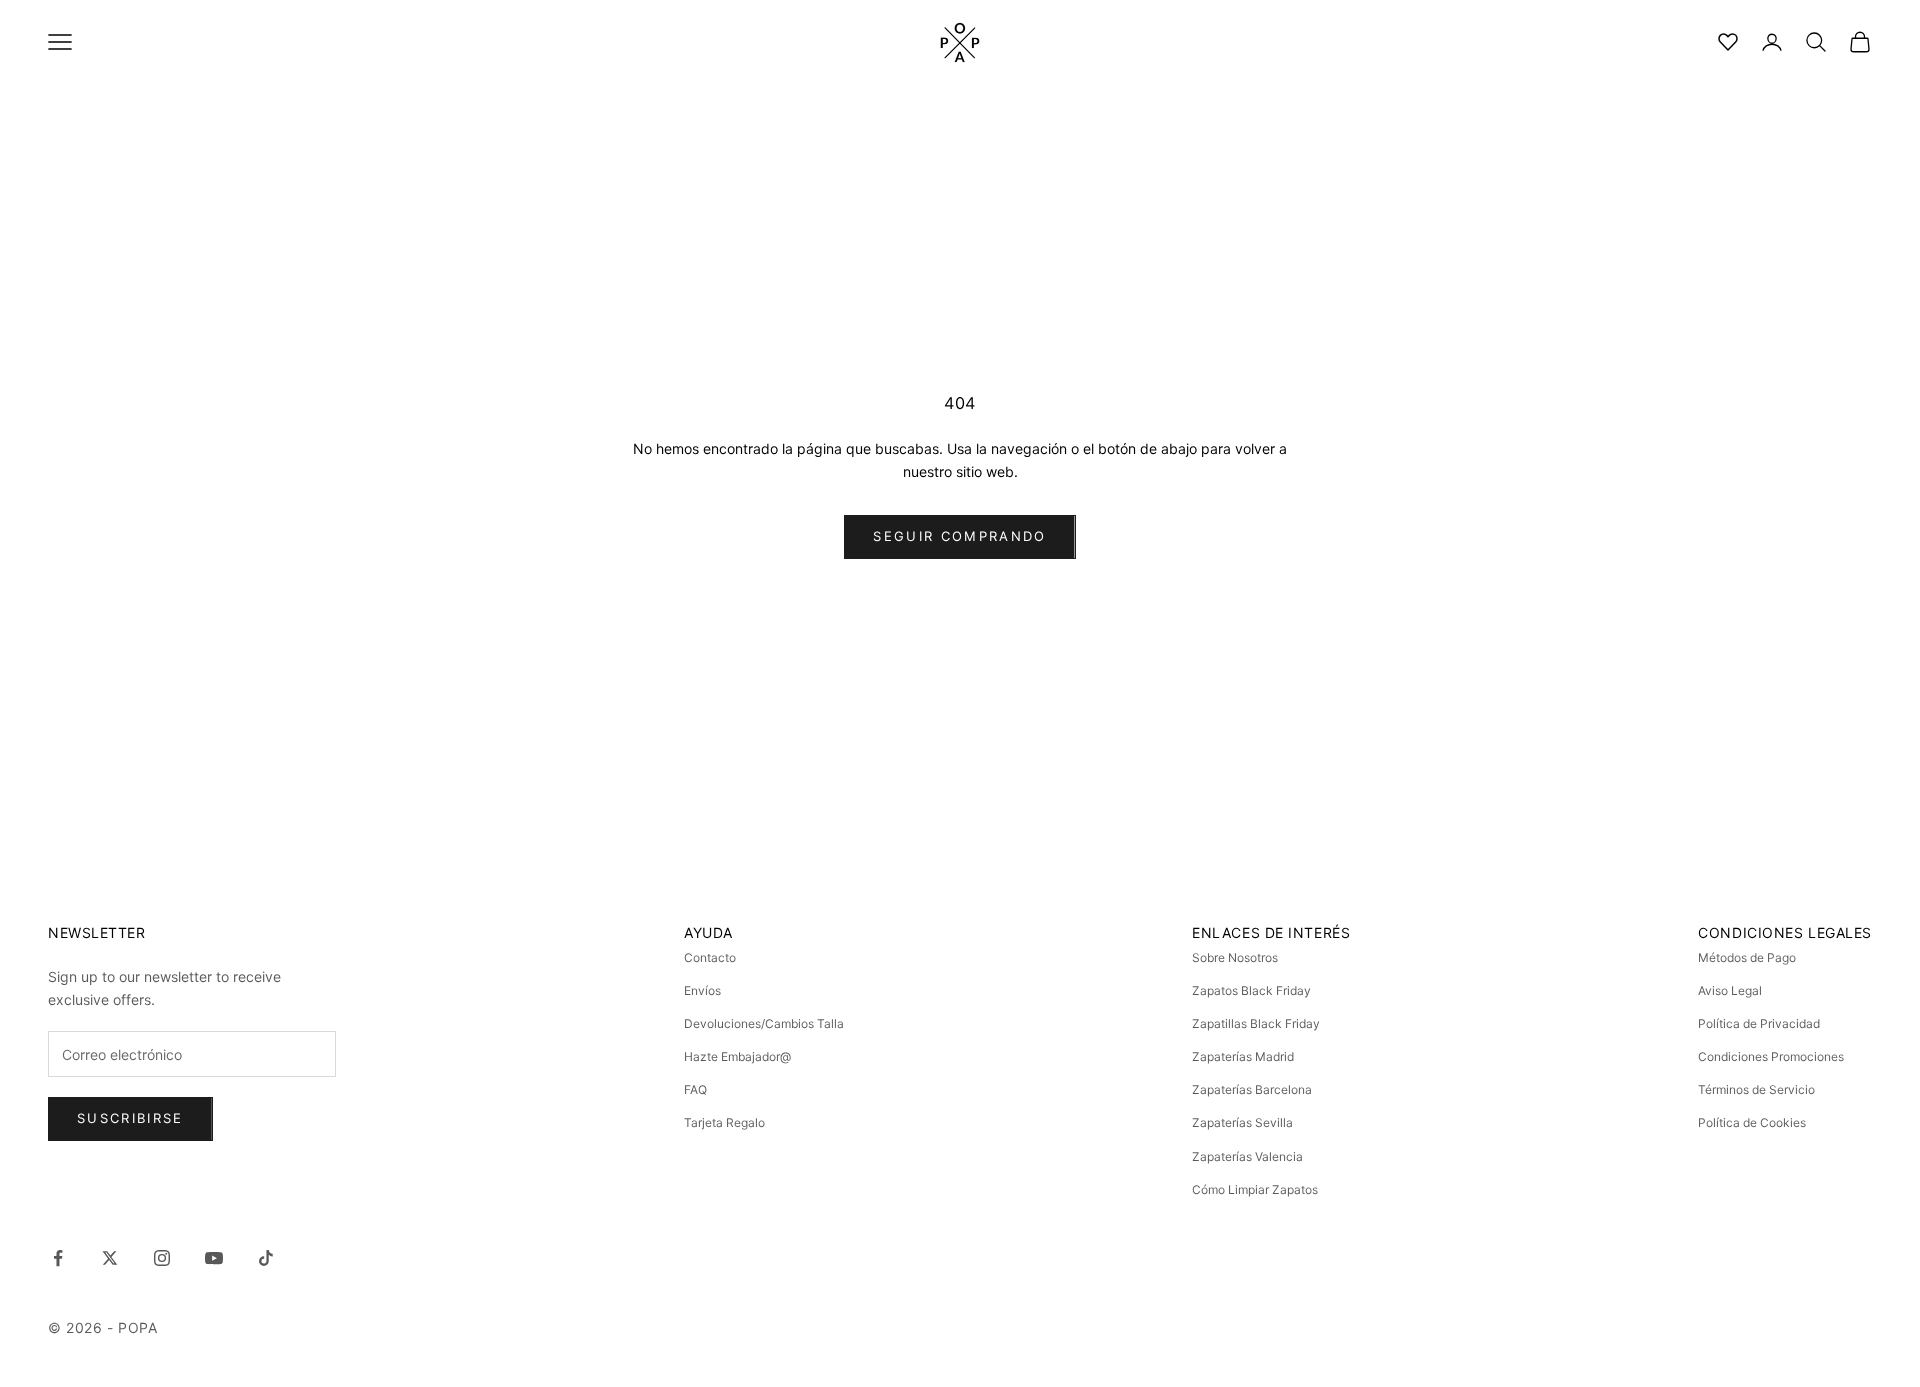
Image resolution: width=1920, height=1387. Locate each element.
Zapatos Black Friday (1251, 990)
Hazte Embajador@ (737, 1056)
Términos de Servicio (1756, 1089)
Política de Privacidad (1759, 1023)
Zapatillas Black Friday (1256, 1023)
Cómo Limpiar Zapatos (1255, 1189)
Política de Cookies (1752, 1122)
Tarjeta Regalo (724, 1122)
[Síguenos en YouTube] (214, 1258)
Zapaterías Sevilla (1242, 1122)
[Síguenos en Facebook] (58, 1258)
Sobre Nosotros (1235, 957)
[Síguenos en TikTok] (266, 1258)
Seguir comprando (959, 536)
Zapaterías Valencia (1247, 1156)
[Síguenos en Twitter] (110, 1258)
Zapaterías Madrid (1243, 1056)
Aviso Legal (1730, 990)
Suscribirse (130, 1118)
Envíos (702, 990)
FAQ (695, 1089)
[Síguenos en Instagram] (162, 1258)
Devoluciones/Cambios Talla (764, 1023)
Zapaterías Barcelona (1252, 1089)
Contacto (710, 957)
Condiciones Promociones (1771, 1056)
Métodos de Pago (1747, 957)
